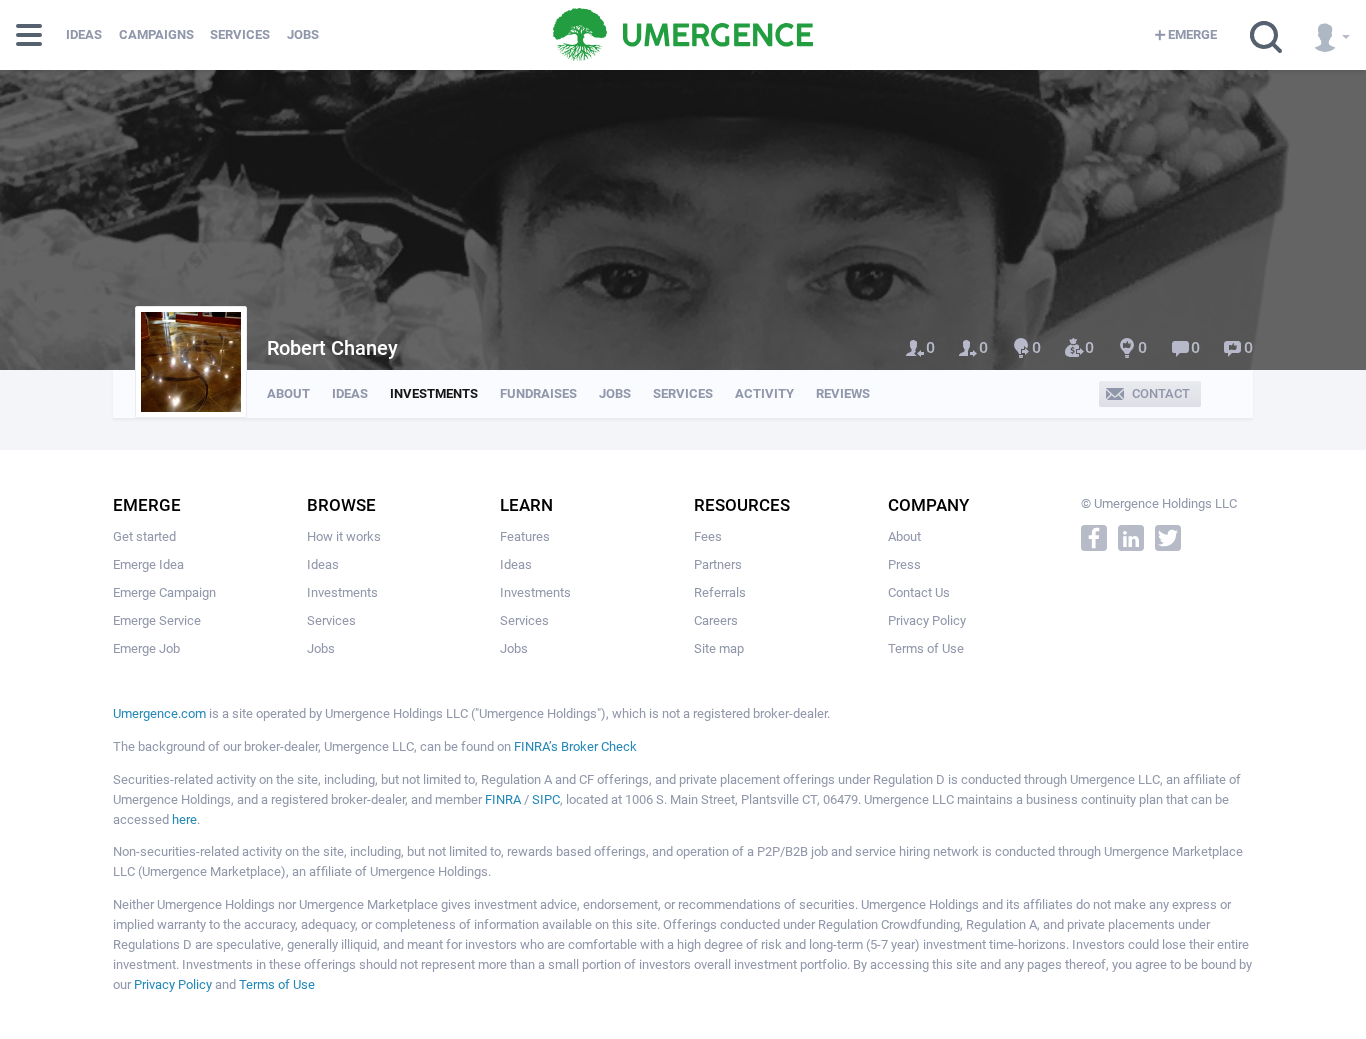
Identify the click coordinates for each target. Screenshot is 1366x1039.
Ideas (84, 34)
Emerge (1192, 34)
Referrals (720, 592)
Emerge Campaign (164, 592)
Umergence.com (159, 713)
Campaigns (156, 34)
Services (240, 34)
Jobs (303, 34)
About (288, 393)
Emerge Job (146, 648)
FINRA (503, 799)
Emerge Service (157, 620)
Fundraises (538, 393)
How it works (344, 536)
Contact (1161, 393)
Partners (718, 564)
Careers (716, 620)
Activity (764, 393)
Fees (708, 536)
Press (904, 564)
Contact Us (919, 592)
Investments (434, 393)
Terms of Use (926, 648)
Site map (719, 648)
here (184, 819)
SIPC (546, 799)
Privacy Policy (927, 620)
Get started (144, 536)
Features (525, 536)
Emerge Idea (148, 564)
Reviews (843, 393)
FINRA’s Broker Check (575, 746)
